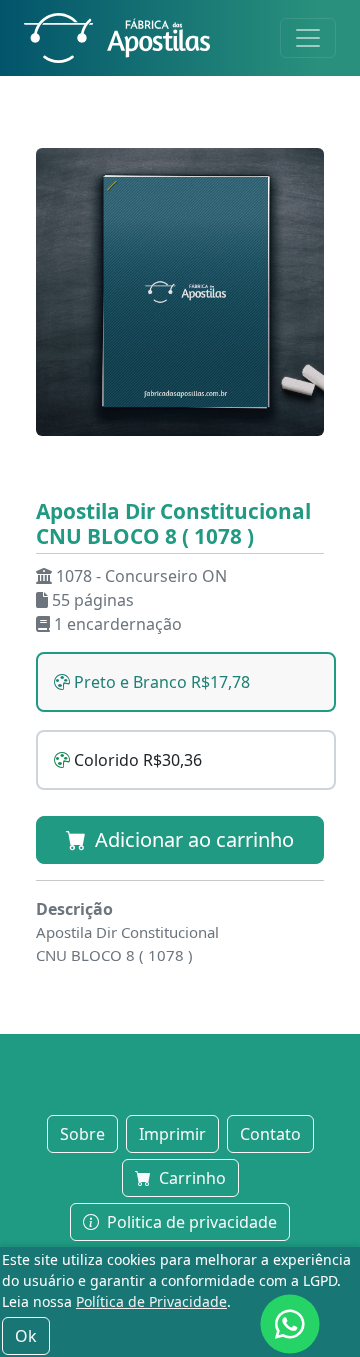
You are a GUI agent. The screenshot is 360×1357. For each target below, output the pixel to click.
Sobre (82, 1134)
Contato (270, 1134)
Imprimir (172, 1134)
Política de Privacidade (151, 1301)
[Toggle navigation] (308, 38)
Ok (26, 1336)
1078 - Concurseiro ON (141, 576)
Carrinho (190, 1178)
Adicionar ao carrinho (192, 839)
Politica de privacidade (190, 1222)
